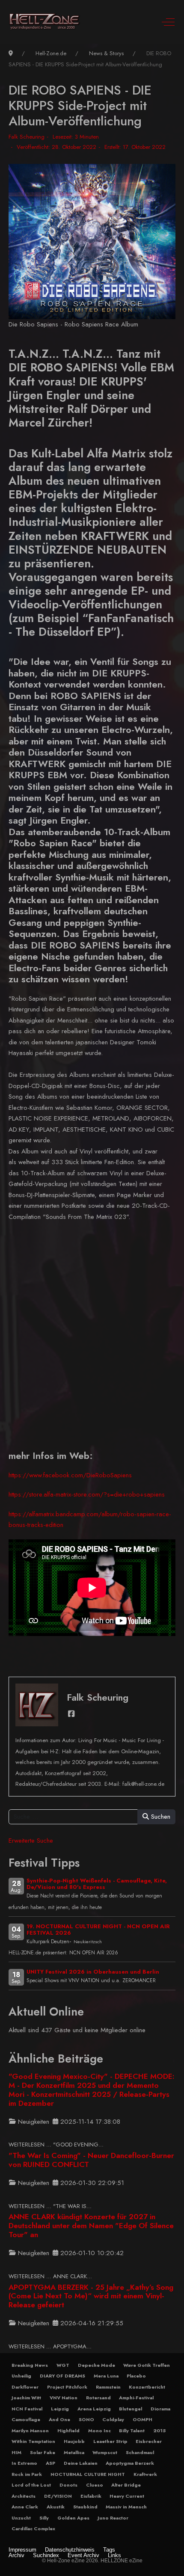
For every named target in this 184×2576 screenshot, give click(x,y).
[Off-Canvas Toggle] (168, 22)
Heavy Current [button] (127, 2496)
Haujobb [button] (74, 2441)
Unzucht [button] (21, 2518)
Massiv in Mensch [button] (126, 2507)
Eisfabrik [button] (91, 2496)
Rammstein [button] (108, 2387)
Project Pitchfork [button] (67, 2387)
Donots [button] (68, 2485)
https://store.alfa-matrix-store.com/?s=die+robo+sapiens (87, 1494)
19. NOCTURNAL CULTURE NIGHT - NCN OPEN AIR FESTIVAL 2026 (98, 1930)
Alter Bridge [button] (126, 2485)
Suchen (160, 1817)
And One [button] (59, 2419)
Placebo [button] (136, 2376)
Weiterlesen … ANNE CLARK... (50, 2276)
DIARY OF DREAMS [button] (62, 2376)
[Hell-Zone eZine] (45, 22)
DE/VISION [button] (58, 2496)
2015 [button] (159, 2431)
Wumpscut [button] (105, 2452)
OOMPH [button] (142, 2419)
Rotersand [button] (98, 2398)
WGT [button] (63, 2365)
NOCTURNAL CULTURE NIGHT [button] (88, 2474)
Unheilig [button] (21, 2376)
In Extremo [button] (24, 2463)
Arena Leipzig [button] (94, 2409)
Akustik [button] (56, 2507)
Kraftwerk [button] (145, 2474)
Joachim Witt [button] (26, 2398)
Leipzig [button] (60, 2409)
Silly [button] (44, 2518)
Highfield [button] (68, 2431)
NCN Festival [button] (27, 2409)
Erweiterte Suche (31, 1841)
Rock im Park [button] (27, 2474)
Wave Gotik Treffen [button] (147, 2365)
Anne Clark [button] (25, 2507)
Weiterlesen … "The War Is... (50, 2206)
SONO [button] (86, 2419)
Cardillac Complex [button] (33, 2529)
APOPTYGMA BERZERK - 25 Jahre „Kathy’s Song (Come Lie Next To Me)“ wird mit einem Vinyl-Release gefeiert (91, 2296)
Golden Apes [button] (73, 2518)
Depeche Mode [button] (96, 2365)
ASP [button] (50, 2463)
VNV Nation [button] (64, 2398)
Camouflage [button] (26, 2419)
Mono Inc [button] (99, 2431)
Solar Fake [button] (43, 2452)
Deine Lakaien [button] (81, 2463)
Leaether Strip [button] (110, 2441)
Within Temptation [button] (33, 2441)
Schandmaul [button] (140, 2452)
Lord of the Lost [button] (31, 2485)
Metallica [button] (74, 2452)
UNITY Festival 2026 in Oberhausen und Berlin (93, 1972)
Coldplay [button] (113, 2419)
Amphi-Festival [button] (136, 2398)
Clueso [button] (95, 2485)
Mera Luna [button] (106, 2376)
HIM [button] (16, 2452)
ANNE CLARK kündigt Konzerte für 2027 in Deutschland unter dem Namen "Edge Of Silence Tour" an (91, 2226)
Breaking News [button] (30, 2365)
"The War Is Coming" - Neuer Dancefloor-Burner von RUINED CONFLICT (91, 2160)
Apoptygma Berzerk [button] (130, 2463)
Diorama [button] (160, 2409)
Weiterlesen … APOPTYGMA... (50, 2346)
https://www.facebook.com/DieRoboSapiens (70, 1475)
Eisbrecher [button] (149, 2441)
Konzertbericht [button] (147, 2387)
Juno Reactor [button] (113, 2518)
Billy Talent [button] (132, 2431)
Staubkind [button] (85, 2507)
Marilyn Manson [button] (30, 2431)
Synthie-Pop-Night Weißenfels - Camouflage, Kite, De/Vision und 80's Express (97, 1884)
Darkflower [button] (25, 2387)
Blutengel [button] (131, 2409)
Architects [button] (24, 2496)
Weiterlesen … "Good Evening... (56, 2145)
